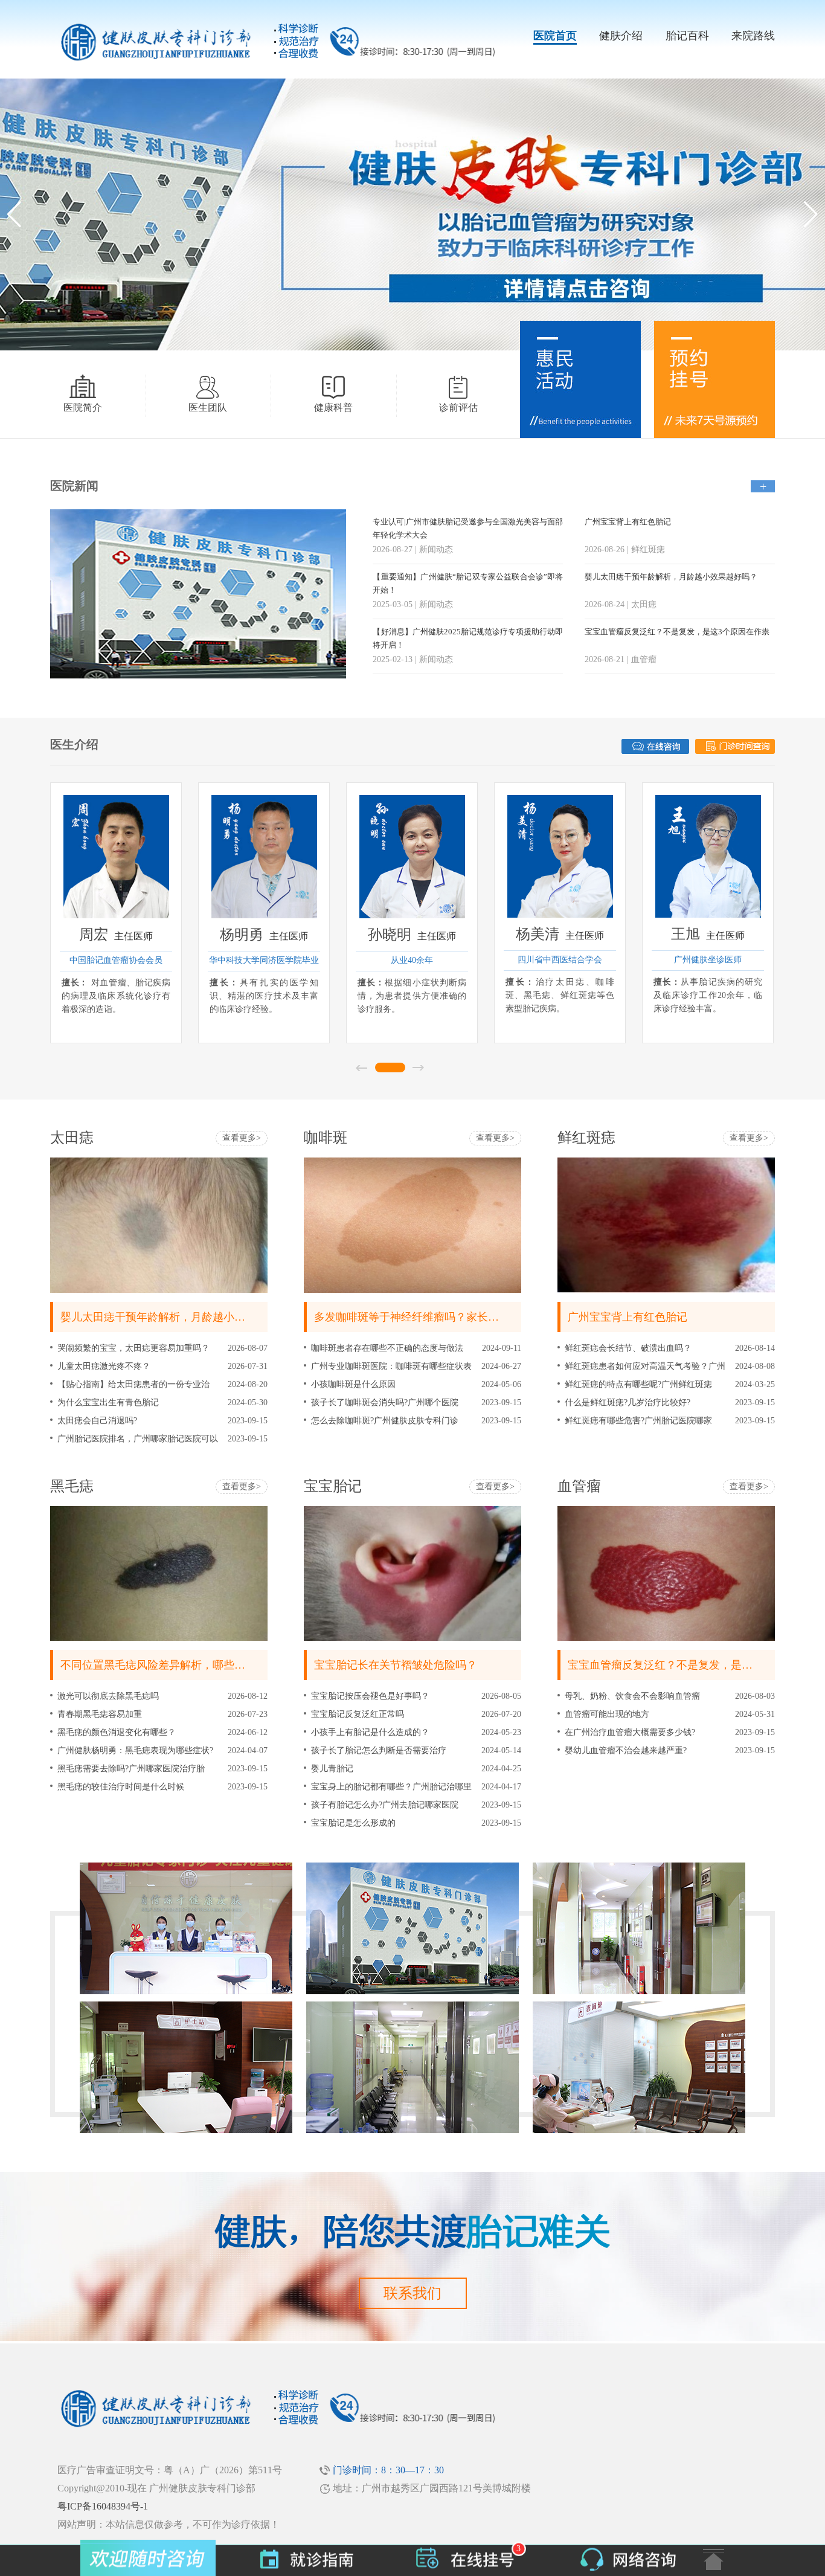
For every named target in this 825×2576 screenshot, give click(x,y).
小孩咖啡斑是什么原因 (353, 1384)
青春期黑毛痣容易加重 (100, 1714)
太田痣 (72, 1138)
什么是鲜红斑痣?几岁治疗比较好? (628, 1402)
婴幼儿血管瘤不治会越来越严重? (626, 1750)
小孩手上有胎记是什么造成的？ (370, 1732)
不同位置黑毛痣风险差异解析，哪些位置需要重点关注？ (196, 1665)
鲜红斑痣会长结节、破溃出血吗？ (628, 1348)
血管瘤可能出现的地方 (607, 1714)
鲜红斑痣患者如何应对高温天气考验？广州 (645, 1366)
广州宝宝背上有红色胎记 (628, 522)
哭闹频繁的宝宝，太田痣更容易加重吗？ (133, 1348)
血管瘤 (579, 1486)
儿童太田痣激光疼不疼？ (104, 1366)
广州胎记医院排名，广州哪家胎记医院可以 (138, 1439)
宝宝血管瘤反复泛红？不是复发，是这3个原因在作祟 (677, 632)
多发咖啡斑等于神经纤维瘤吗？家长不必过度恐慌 (434, 1317)
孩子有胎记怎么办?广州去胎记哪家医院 (385, 1805)
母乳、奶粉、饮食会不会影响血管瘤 (632, 1696)
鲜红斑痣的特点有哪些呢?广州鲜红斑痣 (638, 1384)
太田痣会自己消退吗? (97, 1421)
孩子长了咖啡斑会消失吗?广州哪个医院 (385, 1402)
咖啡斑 (326, 1138)
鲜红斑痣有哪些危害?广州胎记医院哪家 (638, 1421)
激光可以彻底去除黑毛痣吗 (108, 1696)
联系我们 (412, 2293)
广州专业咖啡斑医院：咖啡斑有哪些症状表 (391, 1366)
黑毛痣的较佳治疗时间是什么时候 (121, 1787)
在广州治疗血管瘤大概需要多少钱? (630, 1732)
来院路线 (753, 36)
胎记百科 (687, 36)
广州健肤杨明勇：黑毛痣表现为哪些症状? (135, 1750)
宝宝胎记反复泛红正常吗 (358, 1714)
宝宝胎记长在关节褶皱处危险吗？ (396, 1665)
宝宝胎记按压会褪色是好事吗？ (370, 1696)
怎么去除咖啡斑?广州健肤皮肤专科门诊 (385, 1421)
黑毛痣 (72, 1486)
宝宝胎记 (333, 1486)
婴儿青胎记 (332, 1769)
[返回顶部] (714, 2559)
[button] (811, 214)
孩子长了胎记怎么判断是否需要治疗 (379, 1750)
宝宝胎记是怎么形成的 (353, 1823)
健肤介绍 (621, 36)
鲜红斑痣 (586, 1138)
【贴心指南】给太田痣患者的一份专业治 (133, 1384)
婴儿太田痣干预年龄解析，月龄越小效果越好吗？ (671, 577)
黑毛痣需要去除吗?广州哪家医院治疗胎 (131, 1769)
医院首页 (555, 36)
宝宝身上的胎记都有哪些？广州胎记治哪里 (391, 1787)
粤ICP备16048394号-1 (103, 2506)
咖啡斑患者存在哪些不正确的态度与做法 (387, 1348)
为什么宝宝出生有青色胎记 (108, 1402)
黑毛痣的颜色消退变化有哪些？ (117, 1732)
